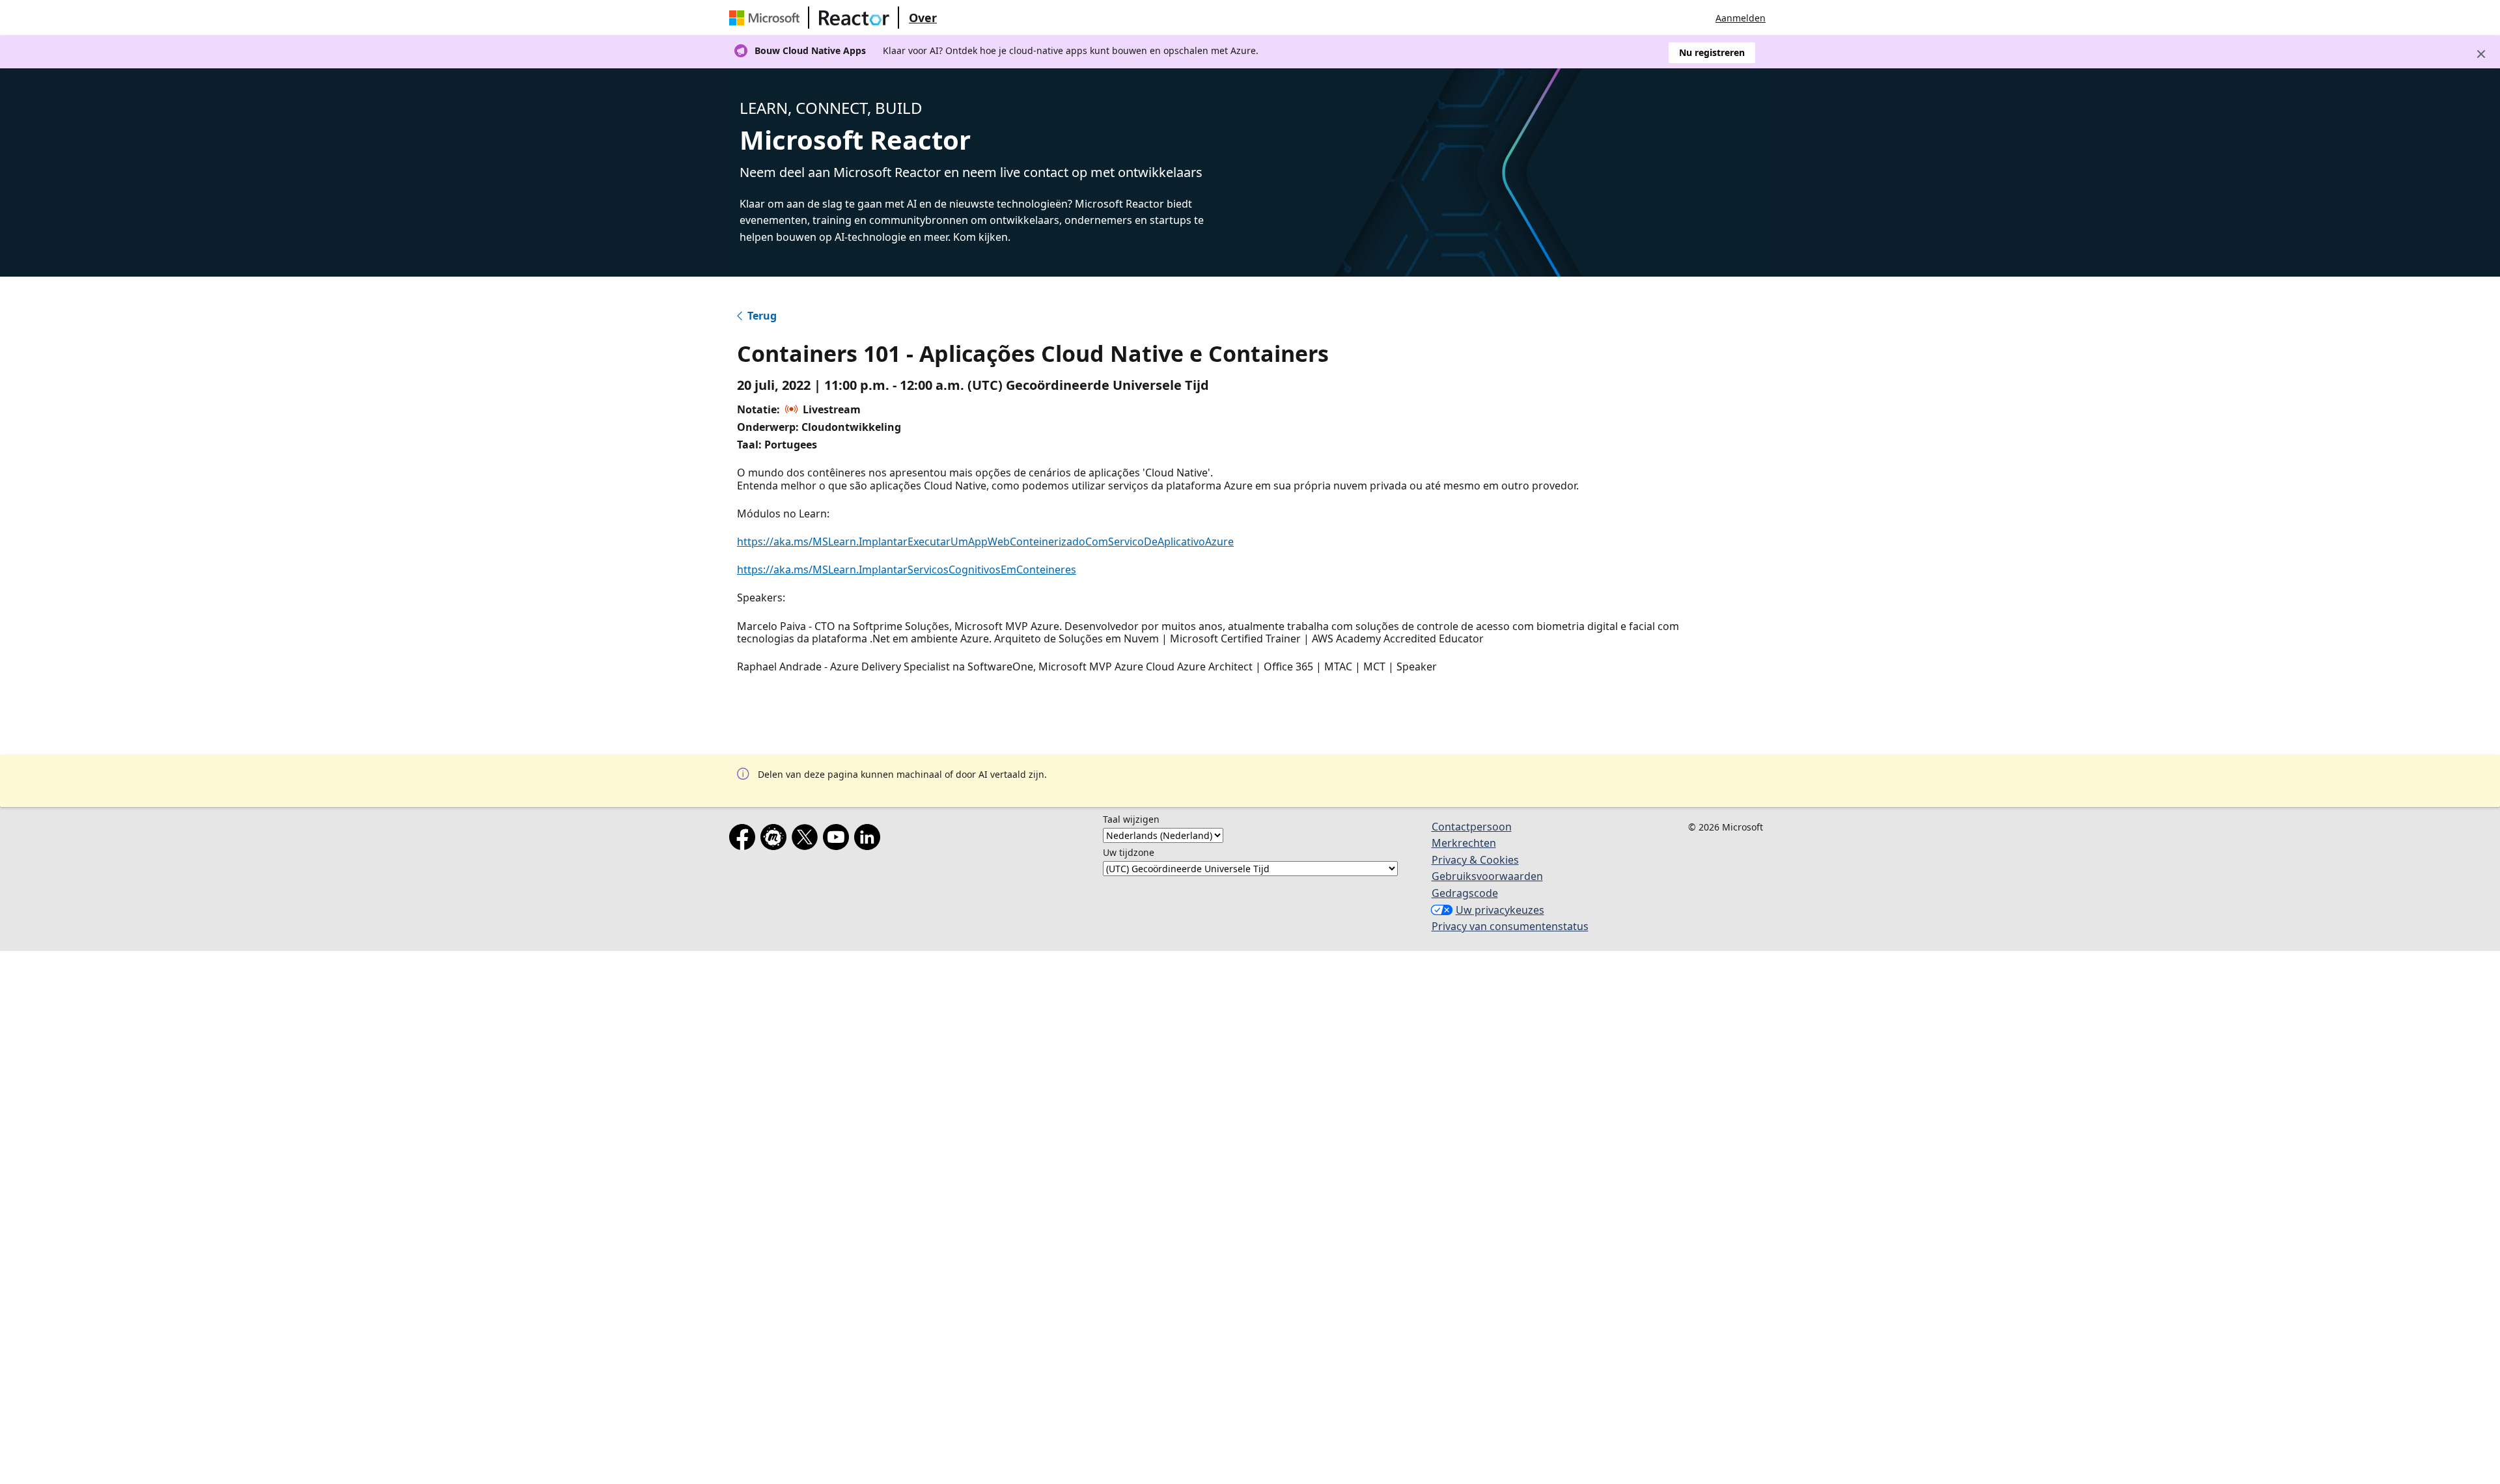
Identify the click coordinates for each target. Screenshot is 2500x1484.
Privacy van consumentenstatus (1510, 926)
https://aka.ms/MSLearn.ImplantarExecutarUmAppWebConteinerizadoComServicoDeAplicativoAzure (985, 542)
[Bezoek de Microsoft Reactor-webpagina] (854, 18)
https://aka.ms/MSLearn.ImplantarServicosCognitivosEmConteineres (907, 570)
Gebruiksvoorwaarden (1487, 876)
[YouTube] (839, 840)
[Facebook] (745, 840)
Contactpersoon (1472, 827)
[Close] (2481, 54)
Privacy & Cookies (1475, 860)
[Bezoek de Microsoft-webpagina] (767, 18)
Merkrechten (1464, 843)
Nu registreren (1712, 52)
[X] (807, 840)
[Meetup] (776, 840)
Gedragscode (1465, 893)
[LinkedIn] (870, 840)
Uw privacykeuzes (1500, 910)
